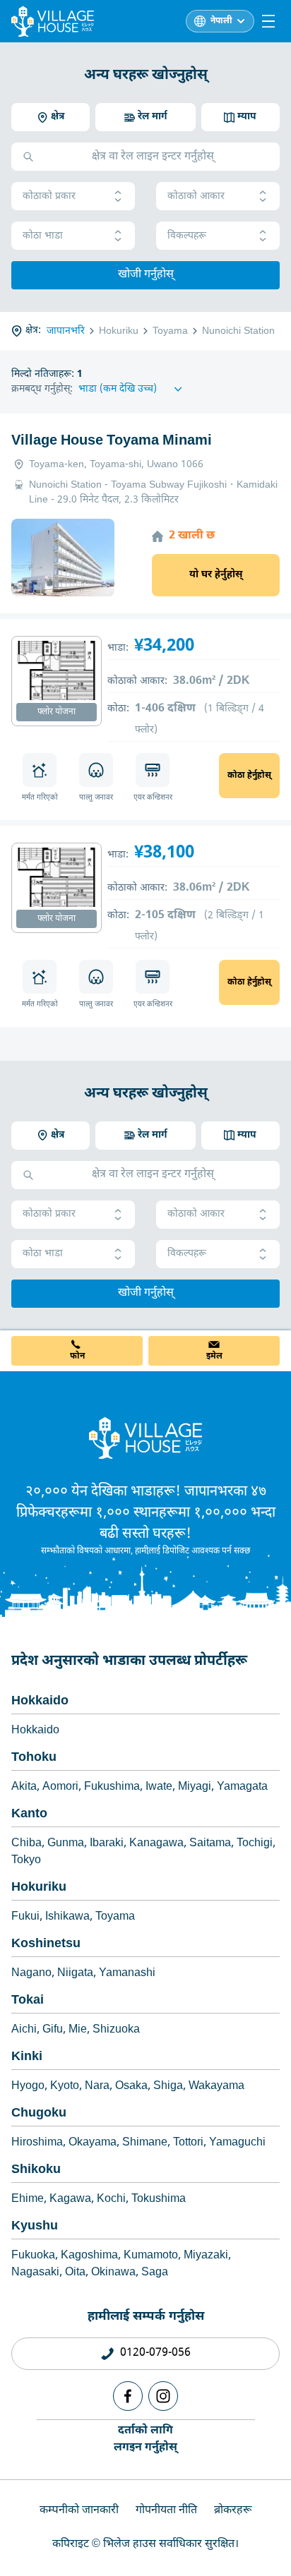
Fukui (25, 1917)
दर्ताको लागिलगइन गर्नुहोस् (145, 2439)
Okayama (93, 2143)
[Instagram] (163, 2396)
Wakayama (216, 2087)
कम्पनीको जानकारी (79, 2511)
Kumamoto (151, 2256)
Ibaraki (107, 1844)
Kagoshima (89, 2256)
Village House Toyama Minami (112, 441)
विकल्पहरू (187, 236)
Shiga (168, 2087)
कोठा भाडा (43, 236)
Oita (75, 2273)
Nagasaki (35, 2273)
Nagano (31, 1974)
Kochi (111, 2199)
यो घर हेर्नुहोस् (216, 575)
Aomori (60, 1787)
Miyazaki (206, 2256)
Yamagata (242, 1787)
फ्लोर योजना (57, 712)
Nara (97, 2087)
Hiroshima (37, 2143)
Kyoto (65, 2087)
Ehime (28, 2199)
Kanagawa (156, 1844)
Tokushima (159, 2199)
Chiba (26, 1844)
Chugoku (39, 2113)
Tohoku (34, 1758)
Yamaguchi (237, 2143)
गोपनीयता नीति (166, 2511)
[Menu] (268, 21)
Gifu (53, 2030)
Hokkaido (40, 1701)
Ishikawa (67, 1917)
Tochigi (255, 1844)
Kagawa (70, 2199)
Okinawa (113, 2273)
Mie (78, 2030)
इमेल (214, 1356)
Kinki (27, 2057)
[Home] (145, 1438)
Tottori (188, 2143)
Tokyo (26, 1861)
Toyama (115, 1917)
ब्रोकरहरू (233, 2511)
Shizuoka (116, 2030)
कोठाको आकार (196, 197)
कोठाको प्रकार (49, 197)
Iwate (159, 1787)
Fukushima (112, 1787)
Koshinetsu (46, 1944)
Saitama (210, 1844)
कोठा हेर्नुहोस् (249, 776)
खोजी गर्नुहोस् (146, 275)
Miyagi (195, 1787)
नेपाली (221, 21)
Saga (155, 2273)
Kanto (29, 1814)
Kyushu (35, 2226)
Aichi (24, 2030)
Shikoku (36, 2170)
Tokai (28, 2000)
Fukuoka (33, 2256)
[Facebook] (128, 2396)
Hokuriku (39, 1888)
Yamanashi (127, 1974)
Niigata (75, 1974)
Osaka (131, 2087)
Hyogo (28, 2087)
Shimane (145, 2143)
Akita (24, 1787)
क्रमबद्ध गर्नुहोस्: (42, 389)
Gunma (66, 1844)
